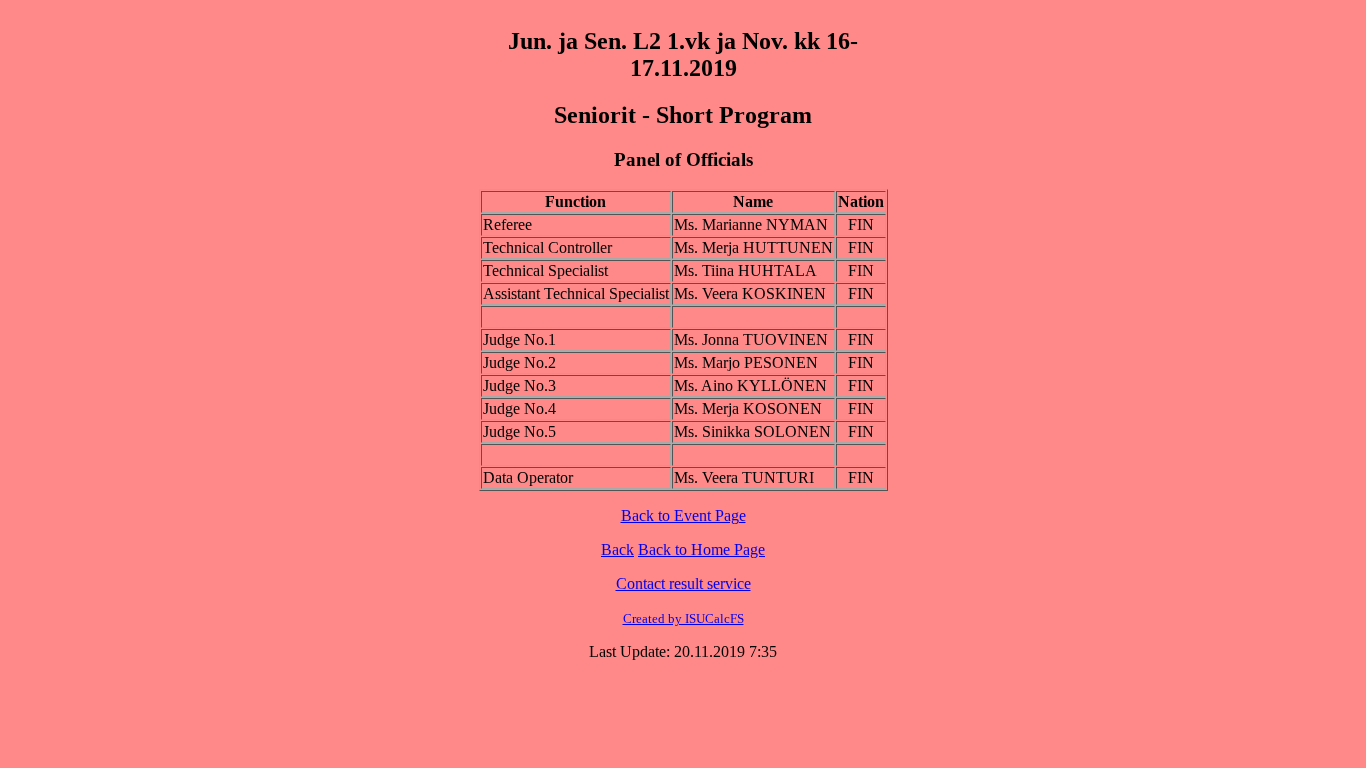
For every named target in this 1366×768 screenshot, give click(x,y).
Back (617, 549)
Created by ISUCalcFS (683, 618)
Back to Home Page (701, 549)
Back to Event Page (683, 515)
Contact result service (683, 583)
